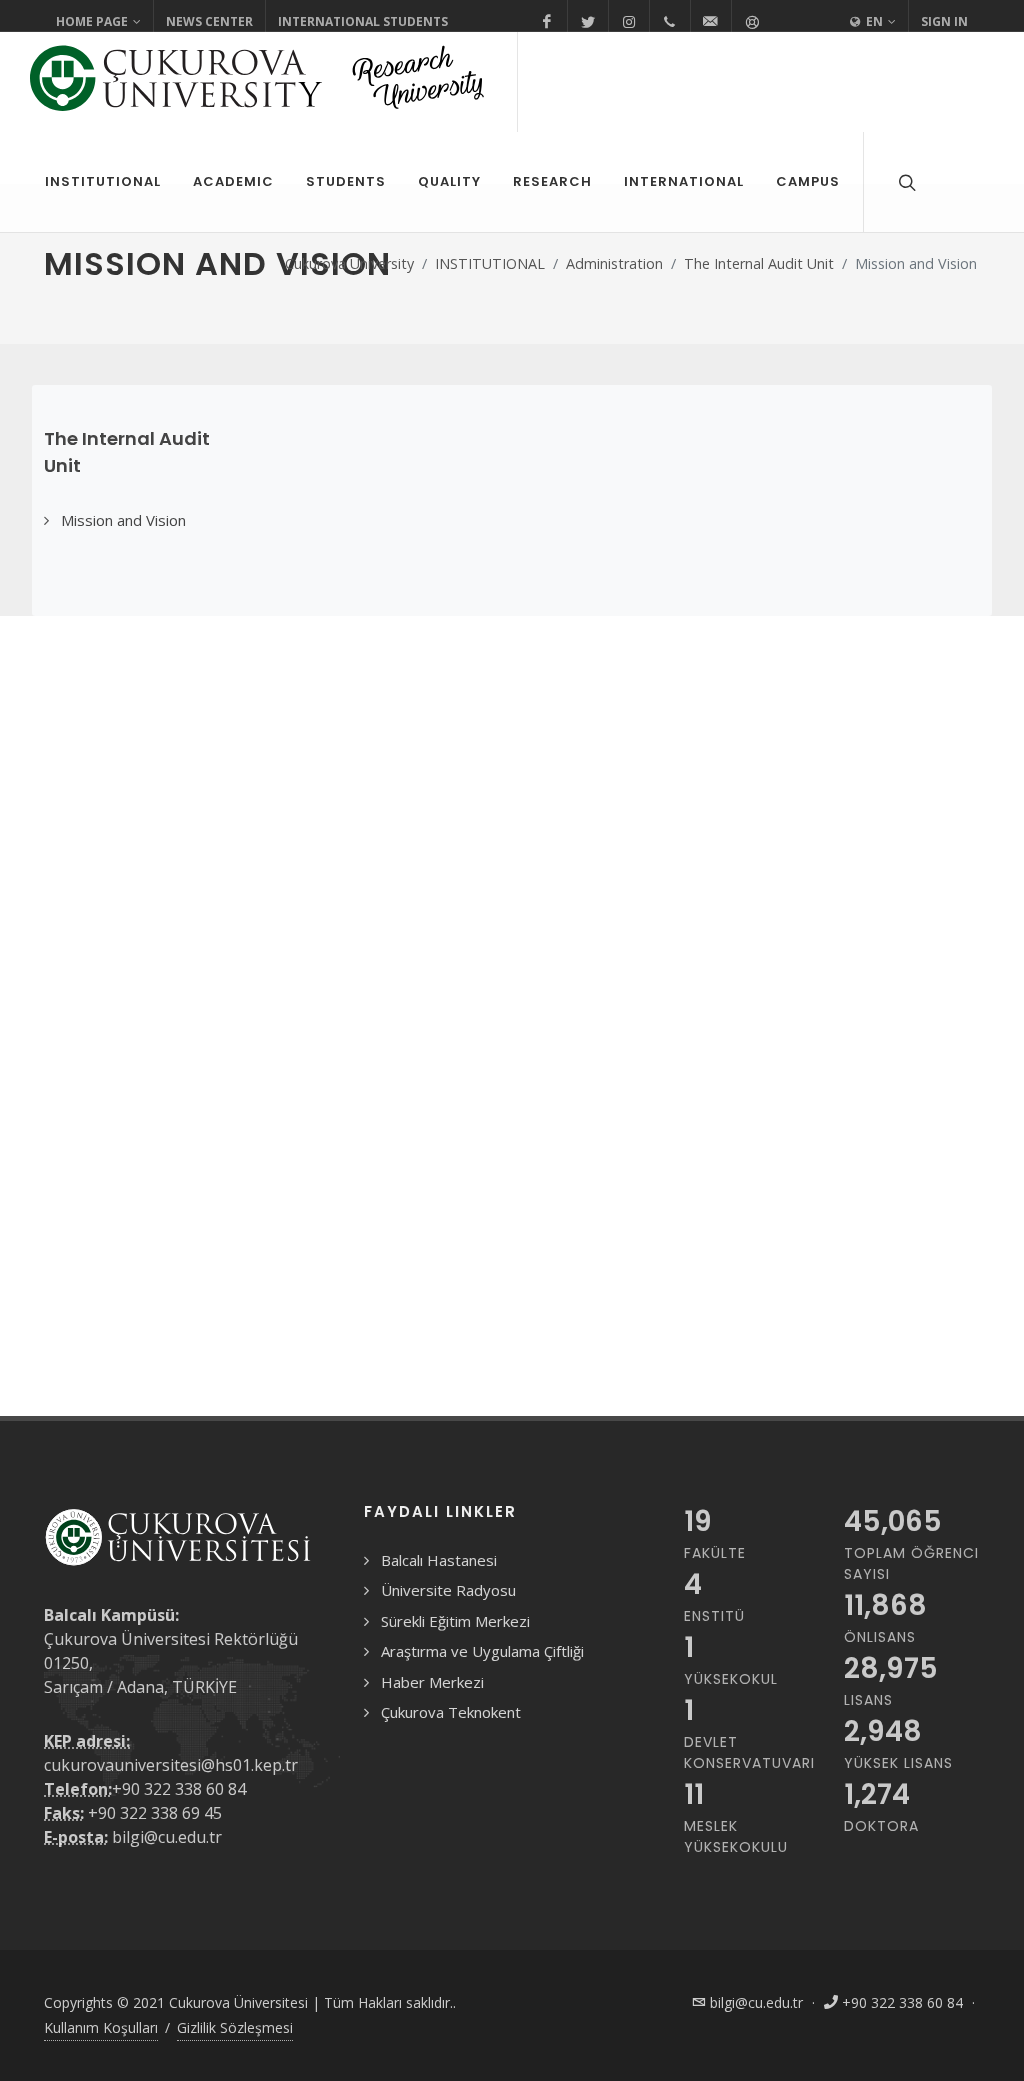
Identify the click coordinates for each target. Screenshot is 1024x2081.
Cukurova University (349, 263)
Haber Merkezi (432, 1682)
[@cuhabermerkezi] (547, 22)
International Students (363, 21)
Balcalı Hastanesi (439, 1560)
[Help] (752, 22)
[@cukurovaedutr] (588, 22)
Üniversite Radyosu (448, 1590)
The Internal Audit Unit (759, 263)
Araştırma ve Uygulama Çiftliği (482, 1651)
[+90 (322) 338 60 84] (670, 22)
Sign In (944, 21)
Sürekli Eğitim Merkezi (455, 1621)
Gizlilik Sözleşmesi (235, 2027)
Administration (614, 263)
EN (873, 21)
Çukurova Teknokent (451, 1712)
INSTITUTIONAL (490, 263)
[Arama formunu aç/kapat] (905, 182)
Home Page (92, 21)
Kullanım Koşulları (101, 2027)
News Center (209, 21)
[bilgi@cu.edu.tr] (711, 22)
